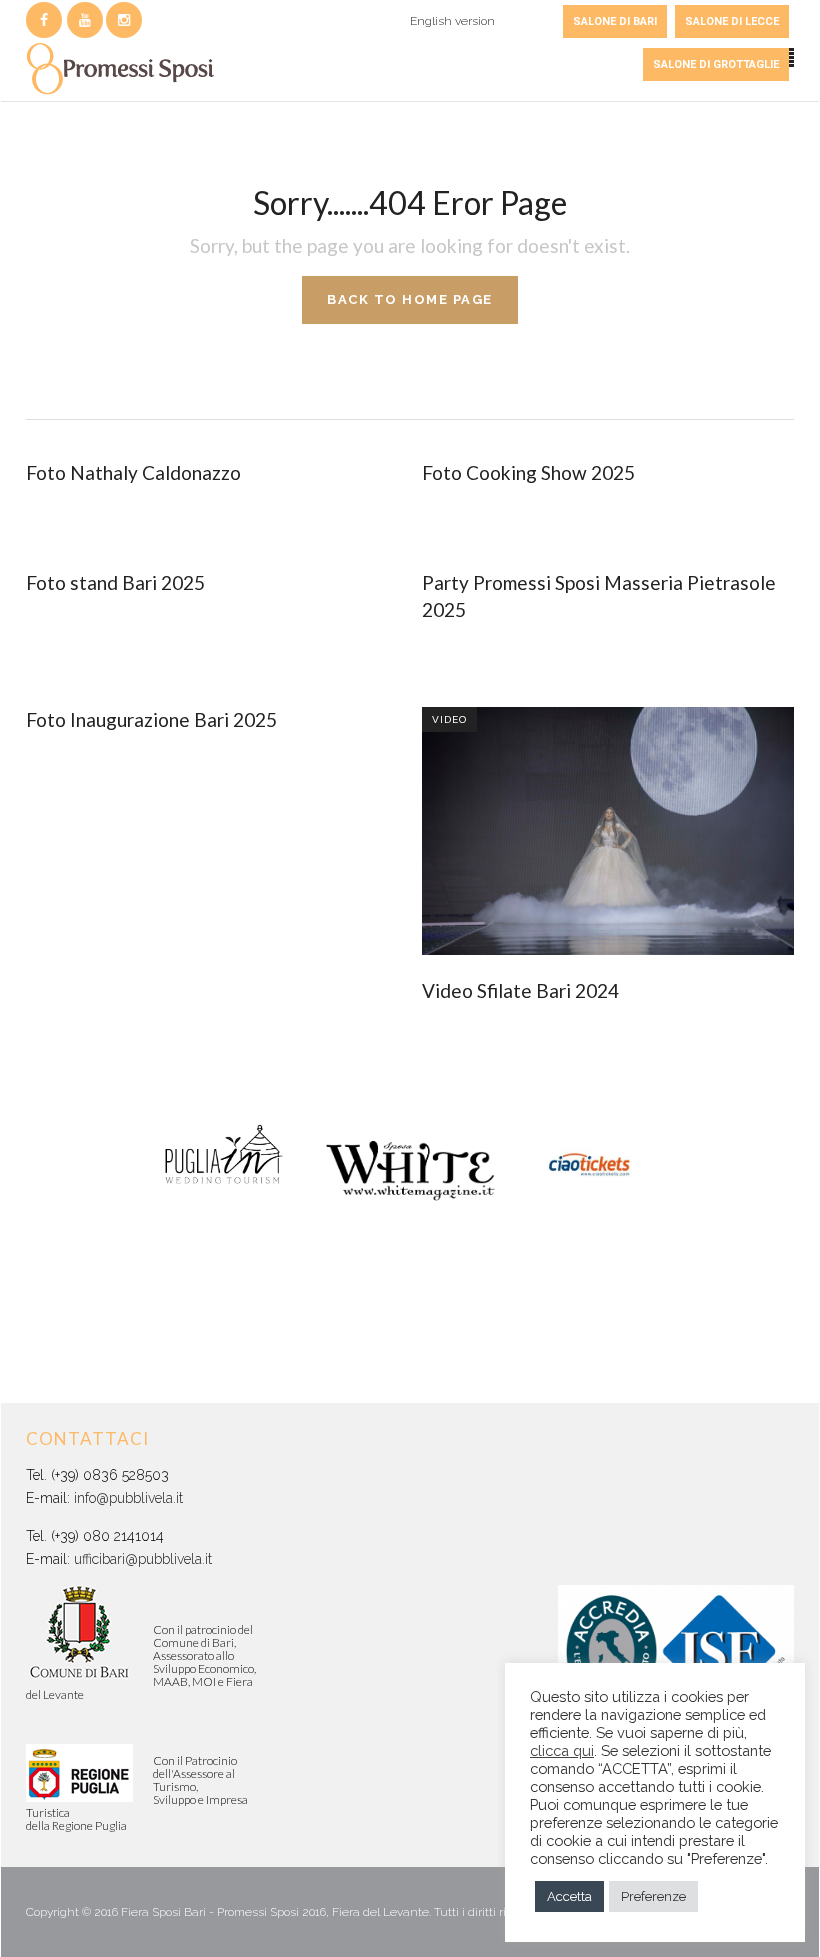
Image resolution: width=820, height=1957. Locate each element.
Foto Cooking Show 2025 (528, 472)
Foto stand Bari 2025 (115, 582)
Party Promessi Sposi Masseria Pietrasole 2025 (599, 596)
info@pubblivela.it (128, 1498)
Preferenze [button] (653, 1896)
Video (449, 719)
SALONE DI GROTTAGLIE (716, 64)
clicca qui (562, 1750)
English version (452, 21)
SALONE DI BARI (615, 21)
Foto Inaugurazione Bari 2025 (151, 719)
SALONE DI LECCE (732, 21)
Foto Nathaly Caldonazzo (133, 472)
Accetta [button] (569, 1896)
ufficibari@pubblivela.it (143, 1559)
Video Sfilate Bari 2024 (520, 990)
